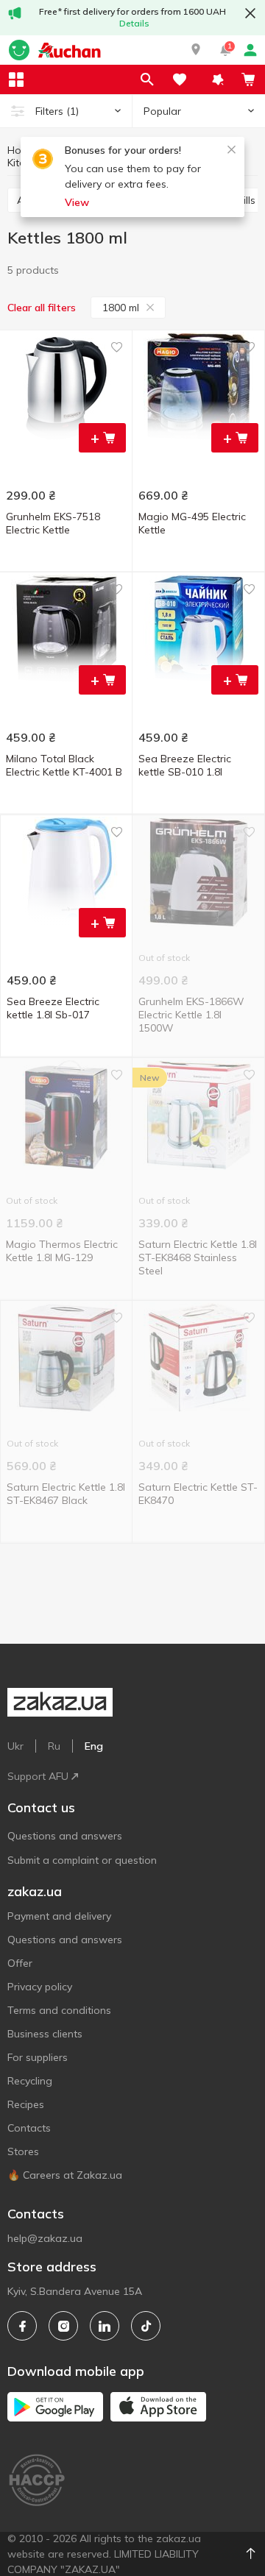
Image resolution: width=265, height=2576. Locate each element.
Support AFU (38, 1776)
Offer (20, 1963)
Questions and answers (65, 1836)
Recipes (26, 2104)
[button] (196, 50)
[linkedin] (105, 2326)
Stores (23, 2151)
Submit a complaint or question (82, 1860)
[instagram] (63, 2326)
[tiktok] (146, 2326)
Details (134, 23)
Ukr (15, 1746)
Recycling (30, 2081)
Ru (54, 1746)
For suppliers (38, 2057)
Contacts (29, 2128)
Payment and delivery (59, 1916)
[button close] (250, 13)
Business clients (45, 2034)
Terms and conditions (59, 2010)
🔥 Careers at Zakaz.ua (65, 2175)
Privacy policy (40, 1987)
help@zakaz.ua (45, 2238)
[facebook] (22, 2326)
